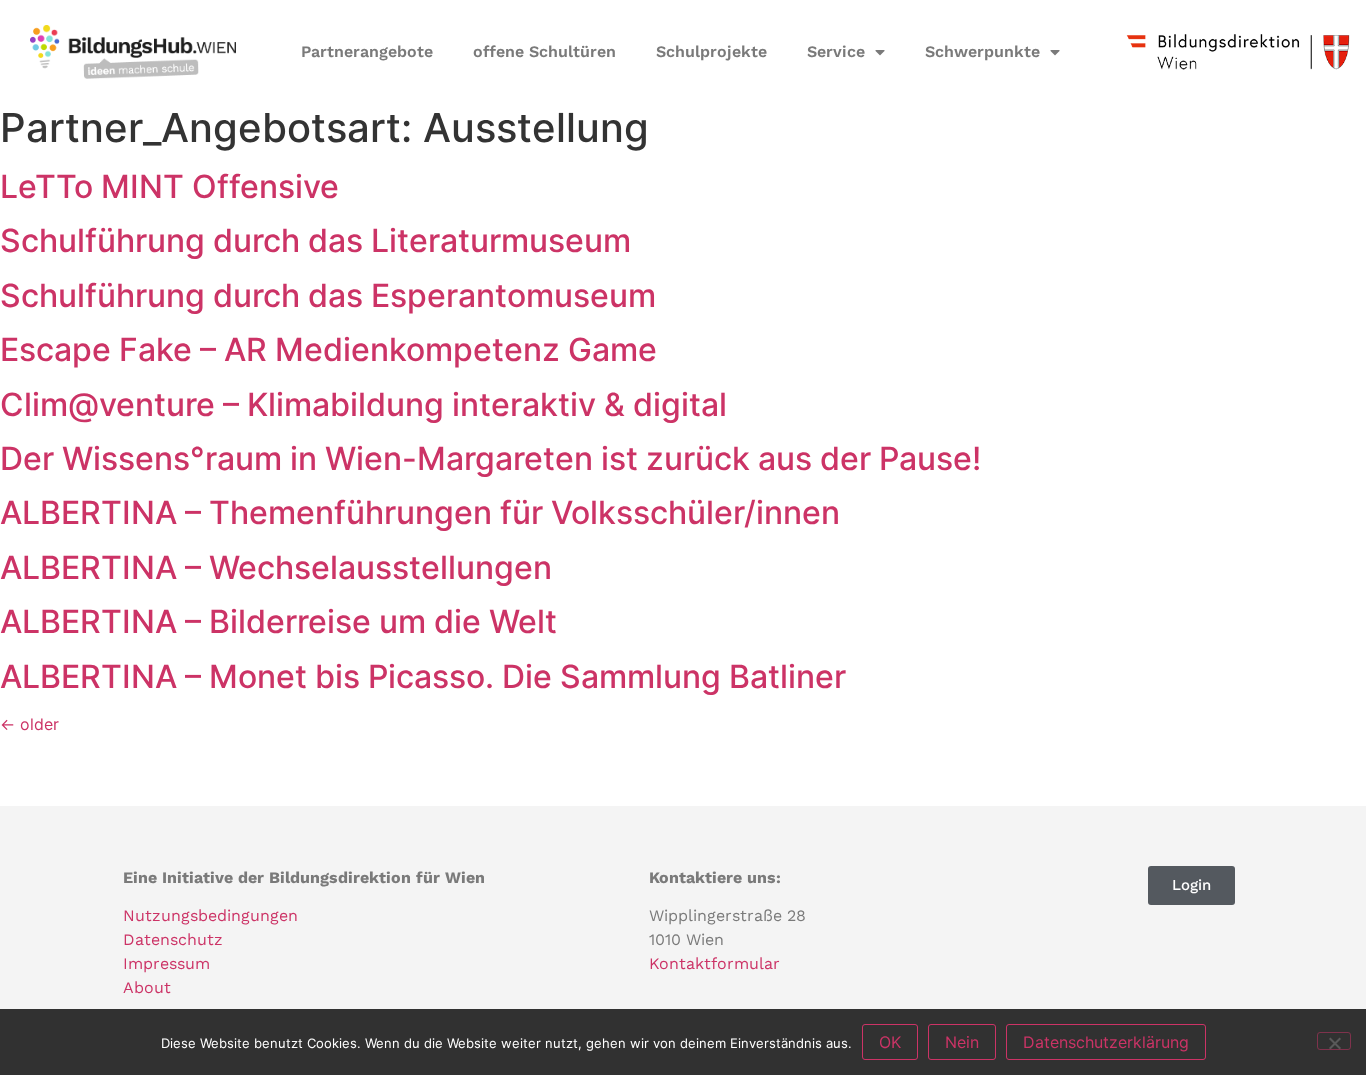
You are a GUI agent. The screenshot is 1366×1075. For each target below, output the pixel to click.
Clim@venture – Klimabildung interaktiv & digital (363, 404)
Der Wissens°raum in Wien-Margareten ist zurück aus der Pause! (490, 458)
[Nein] (1334, 1041)
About (147, 987)
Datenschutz (173, 939)
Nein (962, 1042)
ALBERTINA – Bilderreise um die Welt (278, 621)
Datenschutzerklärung (1106, 1042)
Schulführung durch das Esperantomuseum (328, 295)
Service (836, 51)
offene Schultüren (544, 51)
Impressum (166, 963)
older (29, 724)
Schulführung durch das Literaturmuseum (315, 240)
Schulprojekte (711, 51)
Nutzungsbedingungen (210, 915)
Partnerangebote (367, 51)
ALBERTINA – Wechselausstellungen (276, 567)
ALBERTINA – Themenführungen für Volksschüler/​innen (420, 512)
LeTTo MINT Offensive (169, 186)
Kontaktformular (714, 963)
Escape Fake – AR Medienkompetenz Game (328, 349)
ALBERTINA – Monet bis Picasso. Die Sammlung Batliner (423, 676)
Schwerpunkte (982, 51)
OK (890, 1042)
